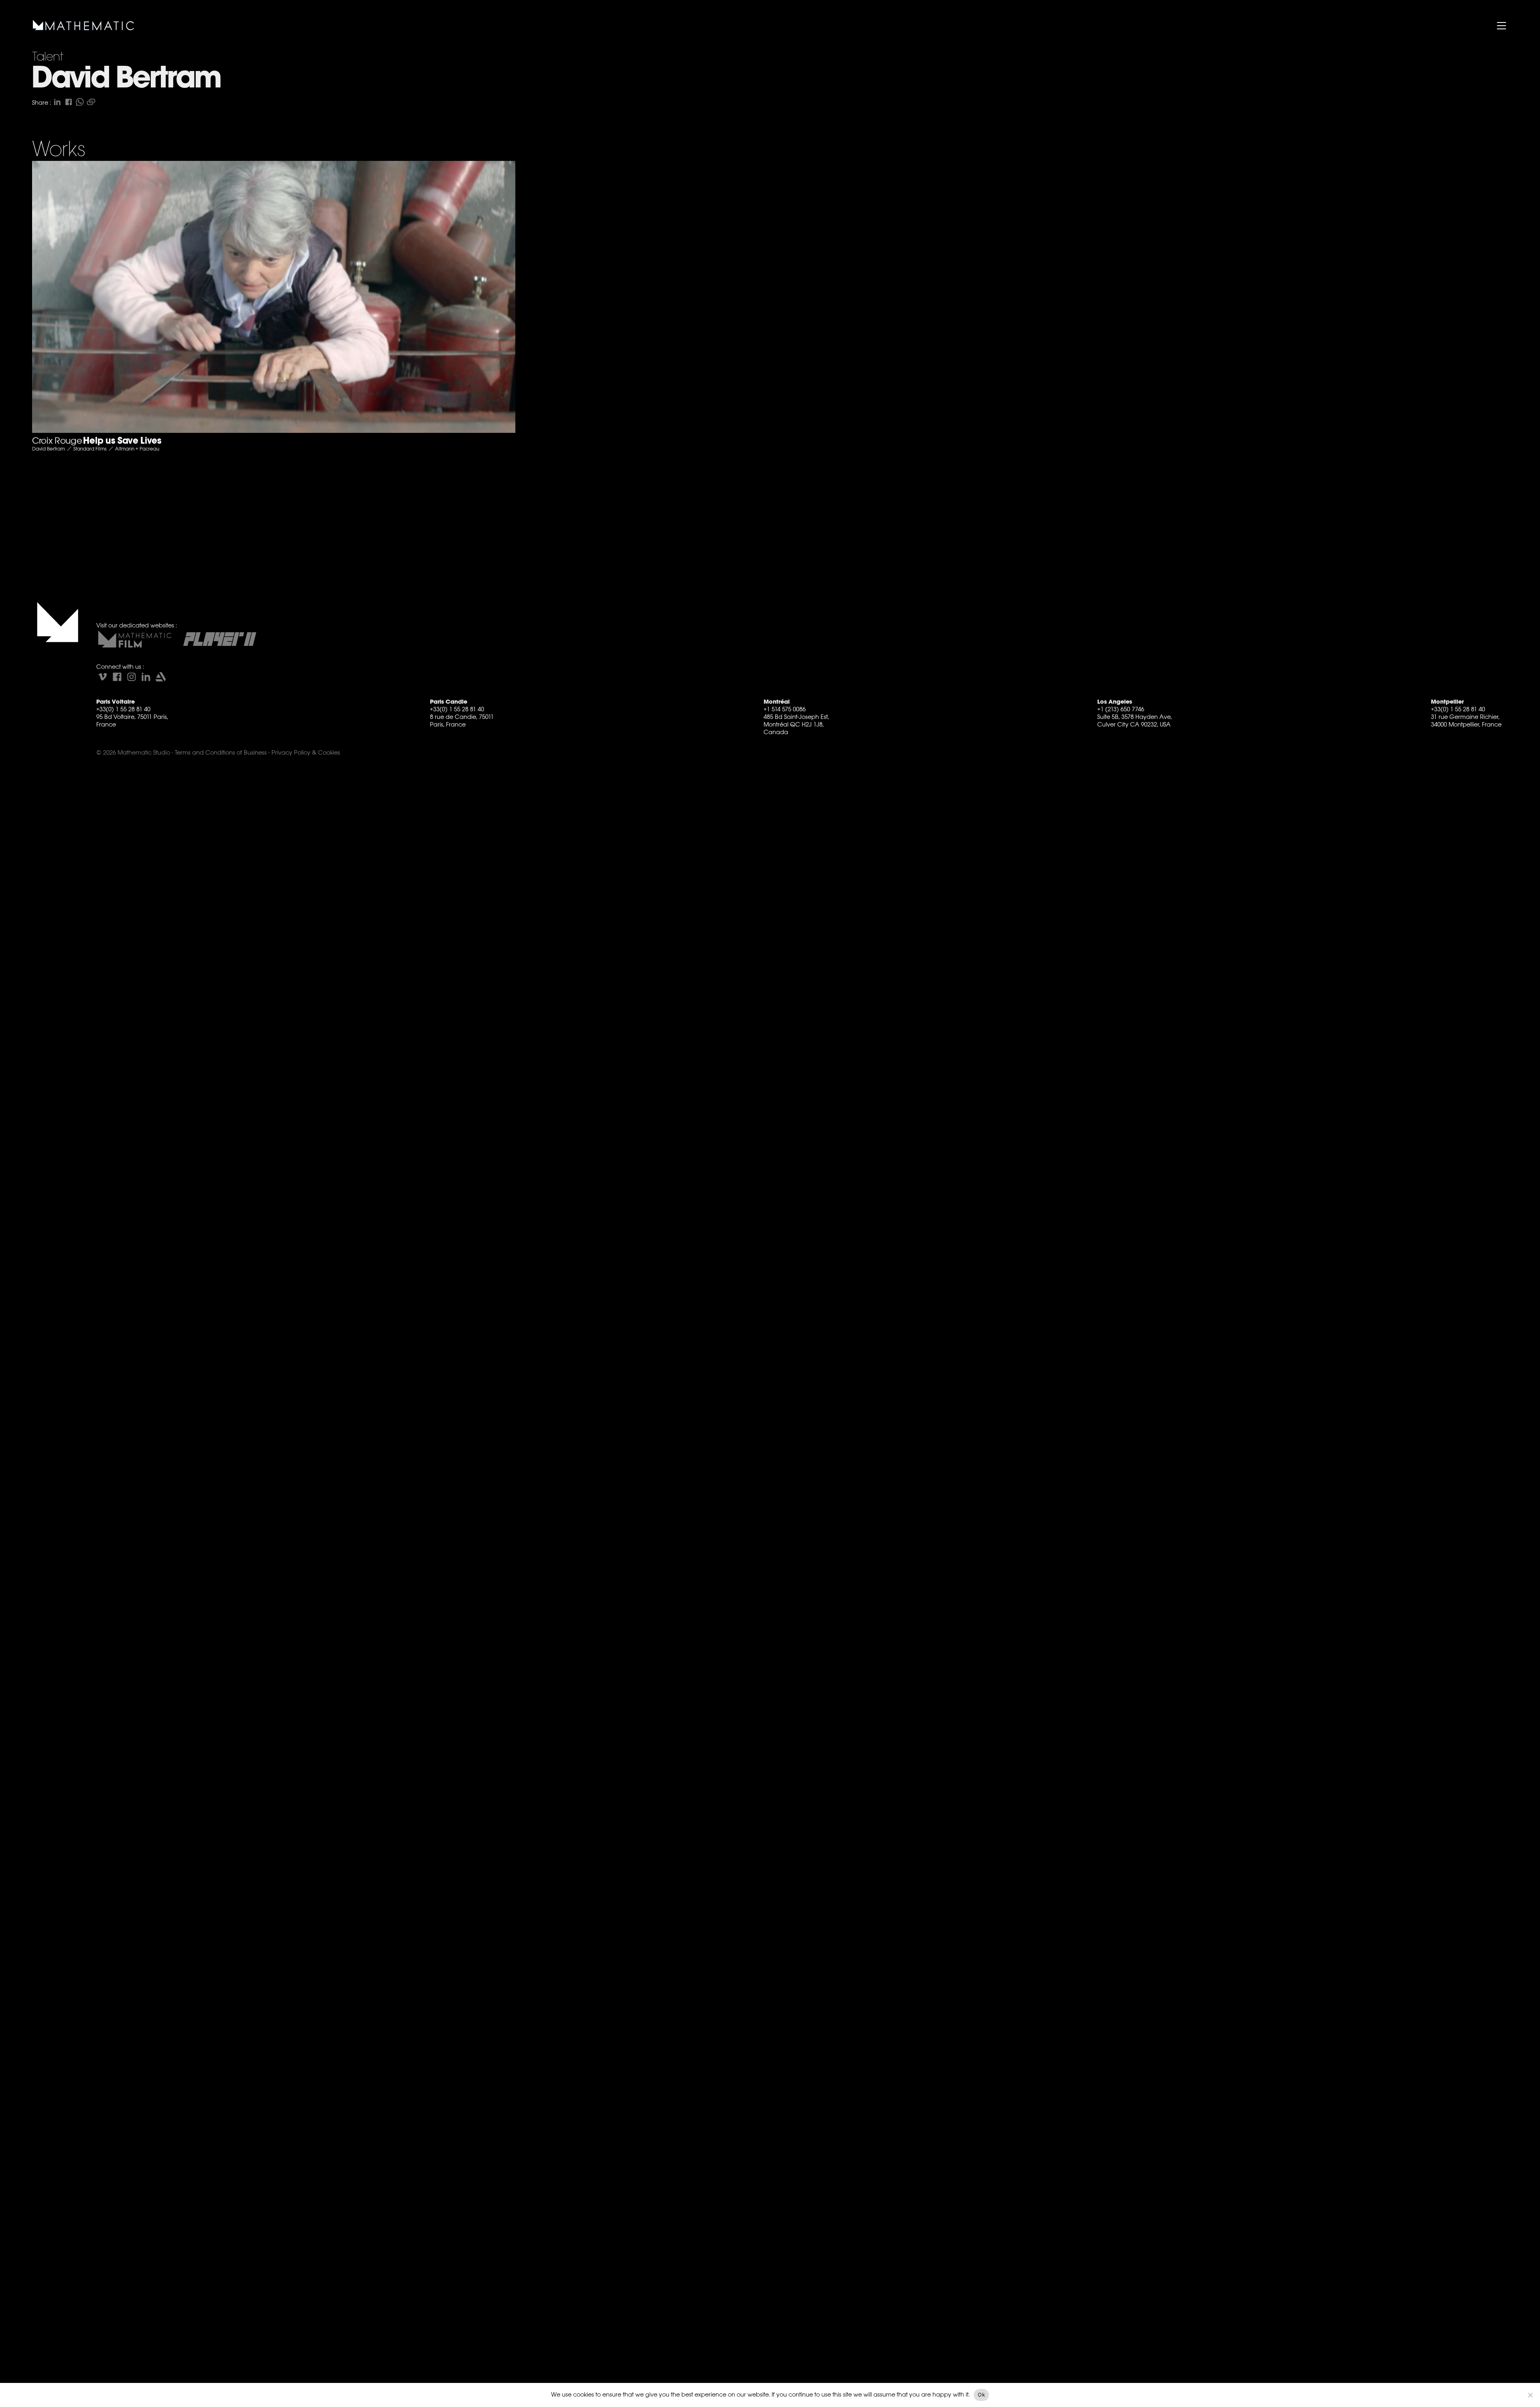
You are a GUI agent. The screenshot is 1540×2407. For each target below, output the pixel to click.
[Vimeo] (103, 677)
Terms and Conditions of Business (221, 752)
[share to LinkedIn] (57, 102)
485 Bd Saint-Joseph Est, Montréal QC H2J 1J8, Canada (796, 724)
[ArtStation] (160, 677)
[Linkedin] (146, 677)
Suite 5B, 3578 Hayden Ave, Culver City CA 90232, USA (1135, 720)
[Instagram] (132, 677)
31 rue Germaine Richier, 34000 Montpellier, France (1466, 720)
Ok (981, 2395)
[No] (1530, 2395)
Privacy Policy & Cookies (306, 752)
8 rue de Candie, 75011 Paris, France (462, 720)
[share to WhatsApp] (80, 102)
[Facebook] (117, 677)
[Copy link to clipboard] (91, 102)
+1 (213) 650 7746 (1121, 709)
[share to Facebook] (69, 102)
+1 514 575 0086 (785, 709)
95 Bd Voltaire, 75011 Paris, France (132, 720)
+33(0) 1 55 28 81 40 (123, 709)
